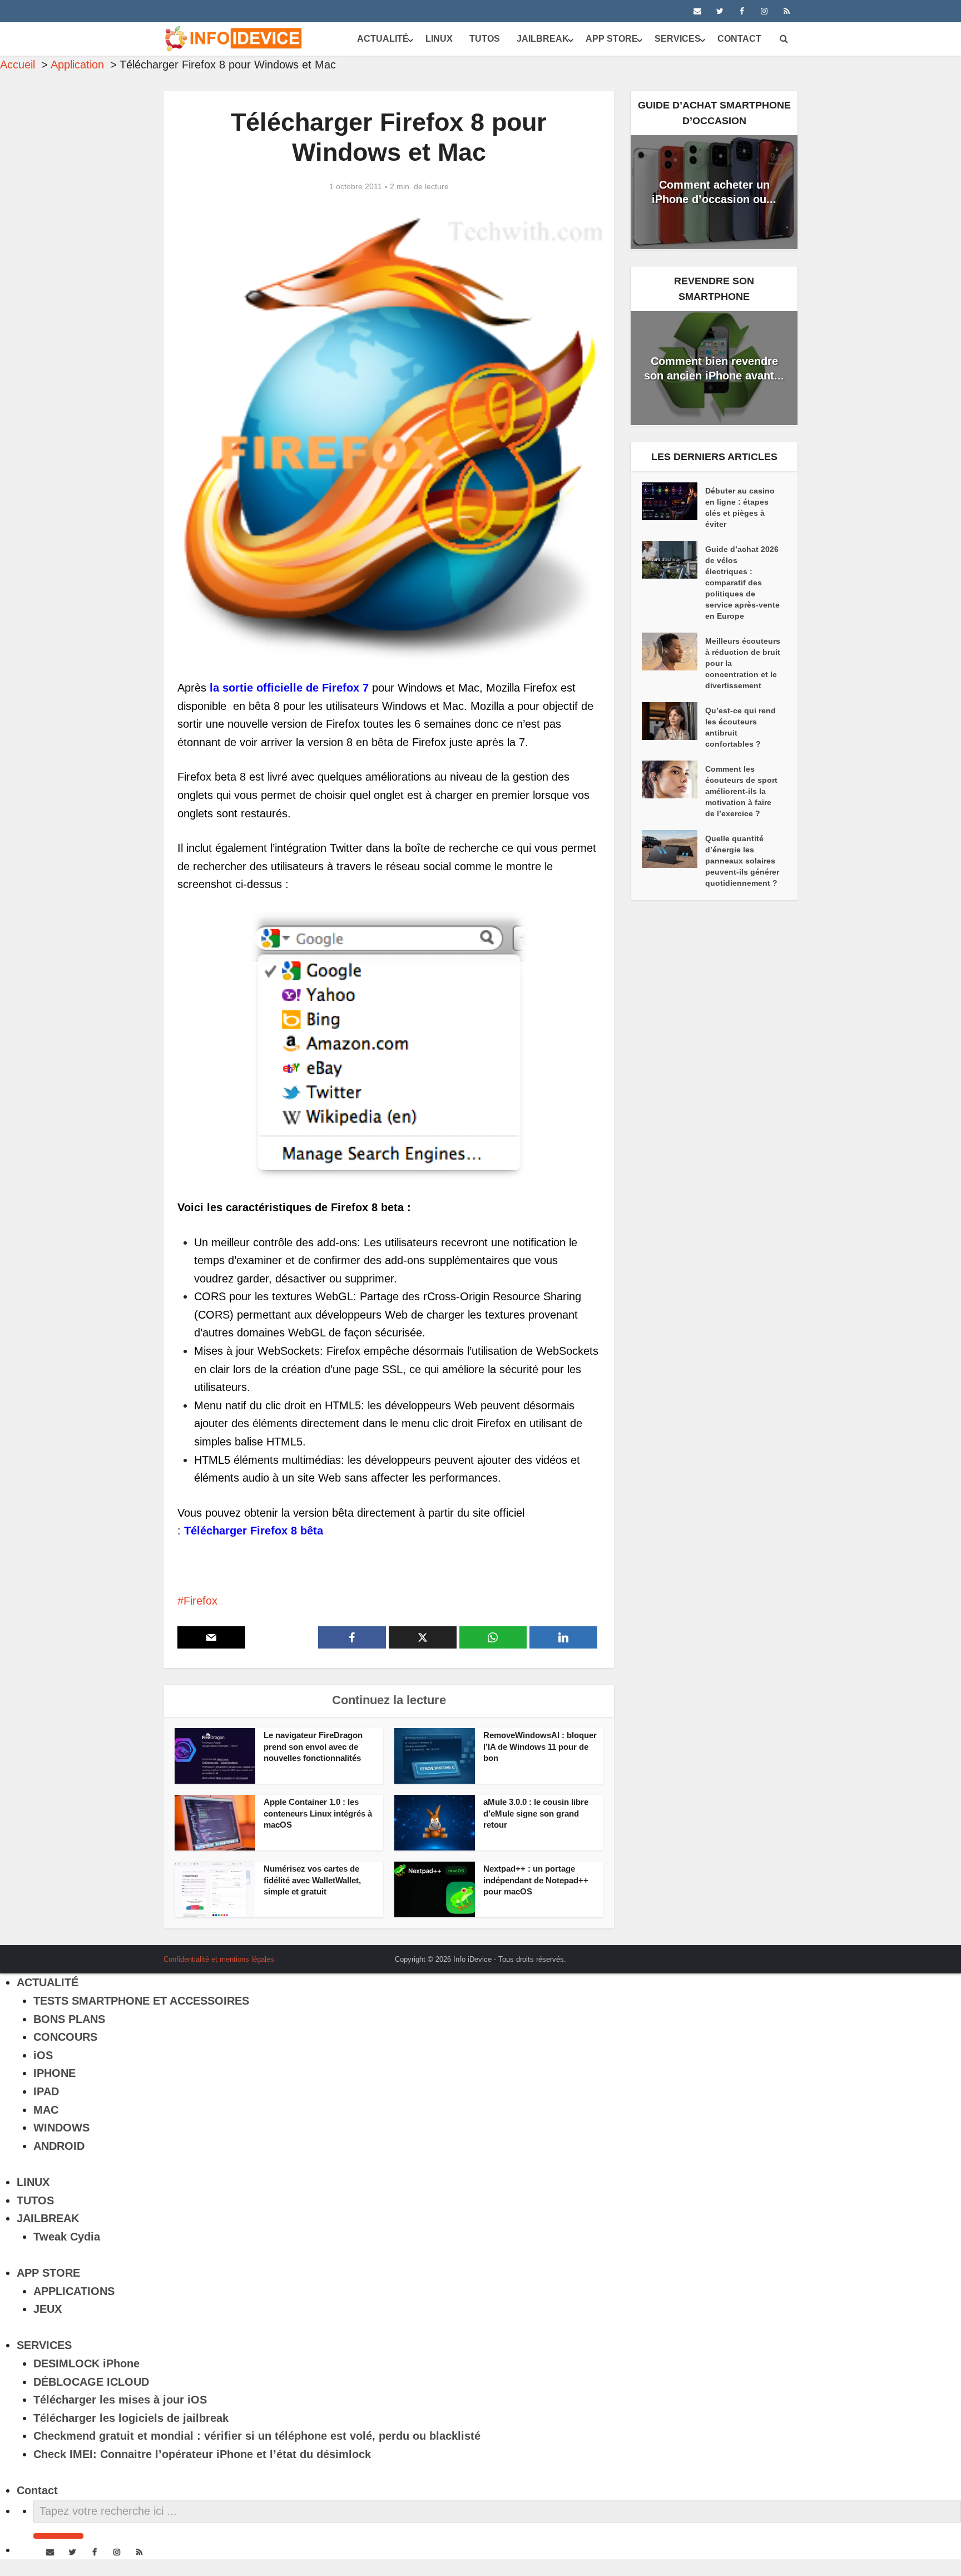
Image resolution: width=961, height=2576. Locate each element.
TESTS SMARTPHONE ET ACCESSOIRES (141, 2001)
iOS (43, 2055)
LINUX (439, 39)
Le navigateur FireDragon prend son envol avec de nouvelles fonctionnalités (313, 1746)
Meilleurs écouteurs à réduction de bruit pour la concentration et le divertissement (743, 663)
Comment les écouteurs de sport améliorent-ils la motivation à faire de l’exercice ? (741, 791)
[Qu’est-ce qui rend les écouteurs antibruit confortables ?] (673, 721)
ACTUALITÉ (383, 39)
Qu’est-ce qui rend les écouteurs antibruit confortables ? (740, 727)
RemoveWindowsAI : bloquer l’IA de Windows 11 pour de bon (540, 1746)
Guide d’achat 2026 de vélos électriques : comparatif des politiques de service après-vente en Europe (742, 583)
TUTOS (485, 39)
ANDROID (59, 2146)
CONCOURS (65, 2037)
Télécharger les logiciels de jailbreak (131, 2418)
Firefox (200, 1601)
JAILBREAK (543, 39)
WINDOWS (61, 2128)
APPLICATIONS (74, 2291)
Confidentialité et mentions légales (219, 1959)
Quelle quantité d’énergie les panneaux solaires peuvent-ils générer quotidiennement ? (742, 861)
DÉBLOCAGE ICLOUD (91, 2382)
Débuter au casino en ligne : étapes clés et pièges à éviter (740, 507)
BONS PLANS (69, 2019)
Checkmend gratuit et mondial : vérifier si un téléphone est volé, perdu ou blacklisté (257, 2436)
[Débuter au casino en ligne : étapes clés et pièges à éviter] (673, 501)
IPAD (46, 2091)
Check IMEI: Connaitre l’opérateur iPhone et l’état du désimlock (202, 2454)
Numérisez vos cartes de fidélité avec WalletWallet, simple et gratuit (312, 1880)
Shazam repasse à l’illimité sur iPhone (469, 1955)
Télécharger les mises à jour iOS (120, 2400)
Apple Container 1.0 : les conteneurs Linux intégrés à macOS (318, 1813)
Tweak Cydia (67, 2237)
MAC (46, 2110)
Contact (739, 39)
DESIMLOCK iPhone (86, 2363)
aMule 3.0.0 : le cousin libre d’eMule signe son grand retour (536, 1813)
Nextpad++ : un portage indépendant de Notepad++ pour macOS (536, 1880)
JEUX (48, 2309)
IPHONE (55, 2073)
